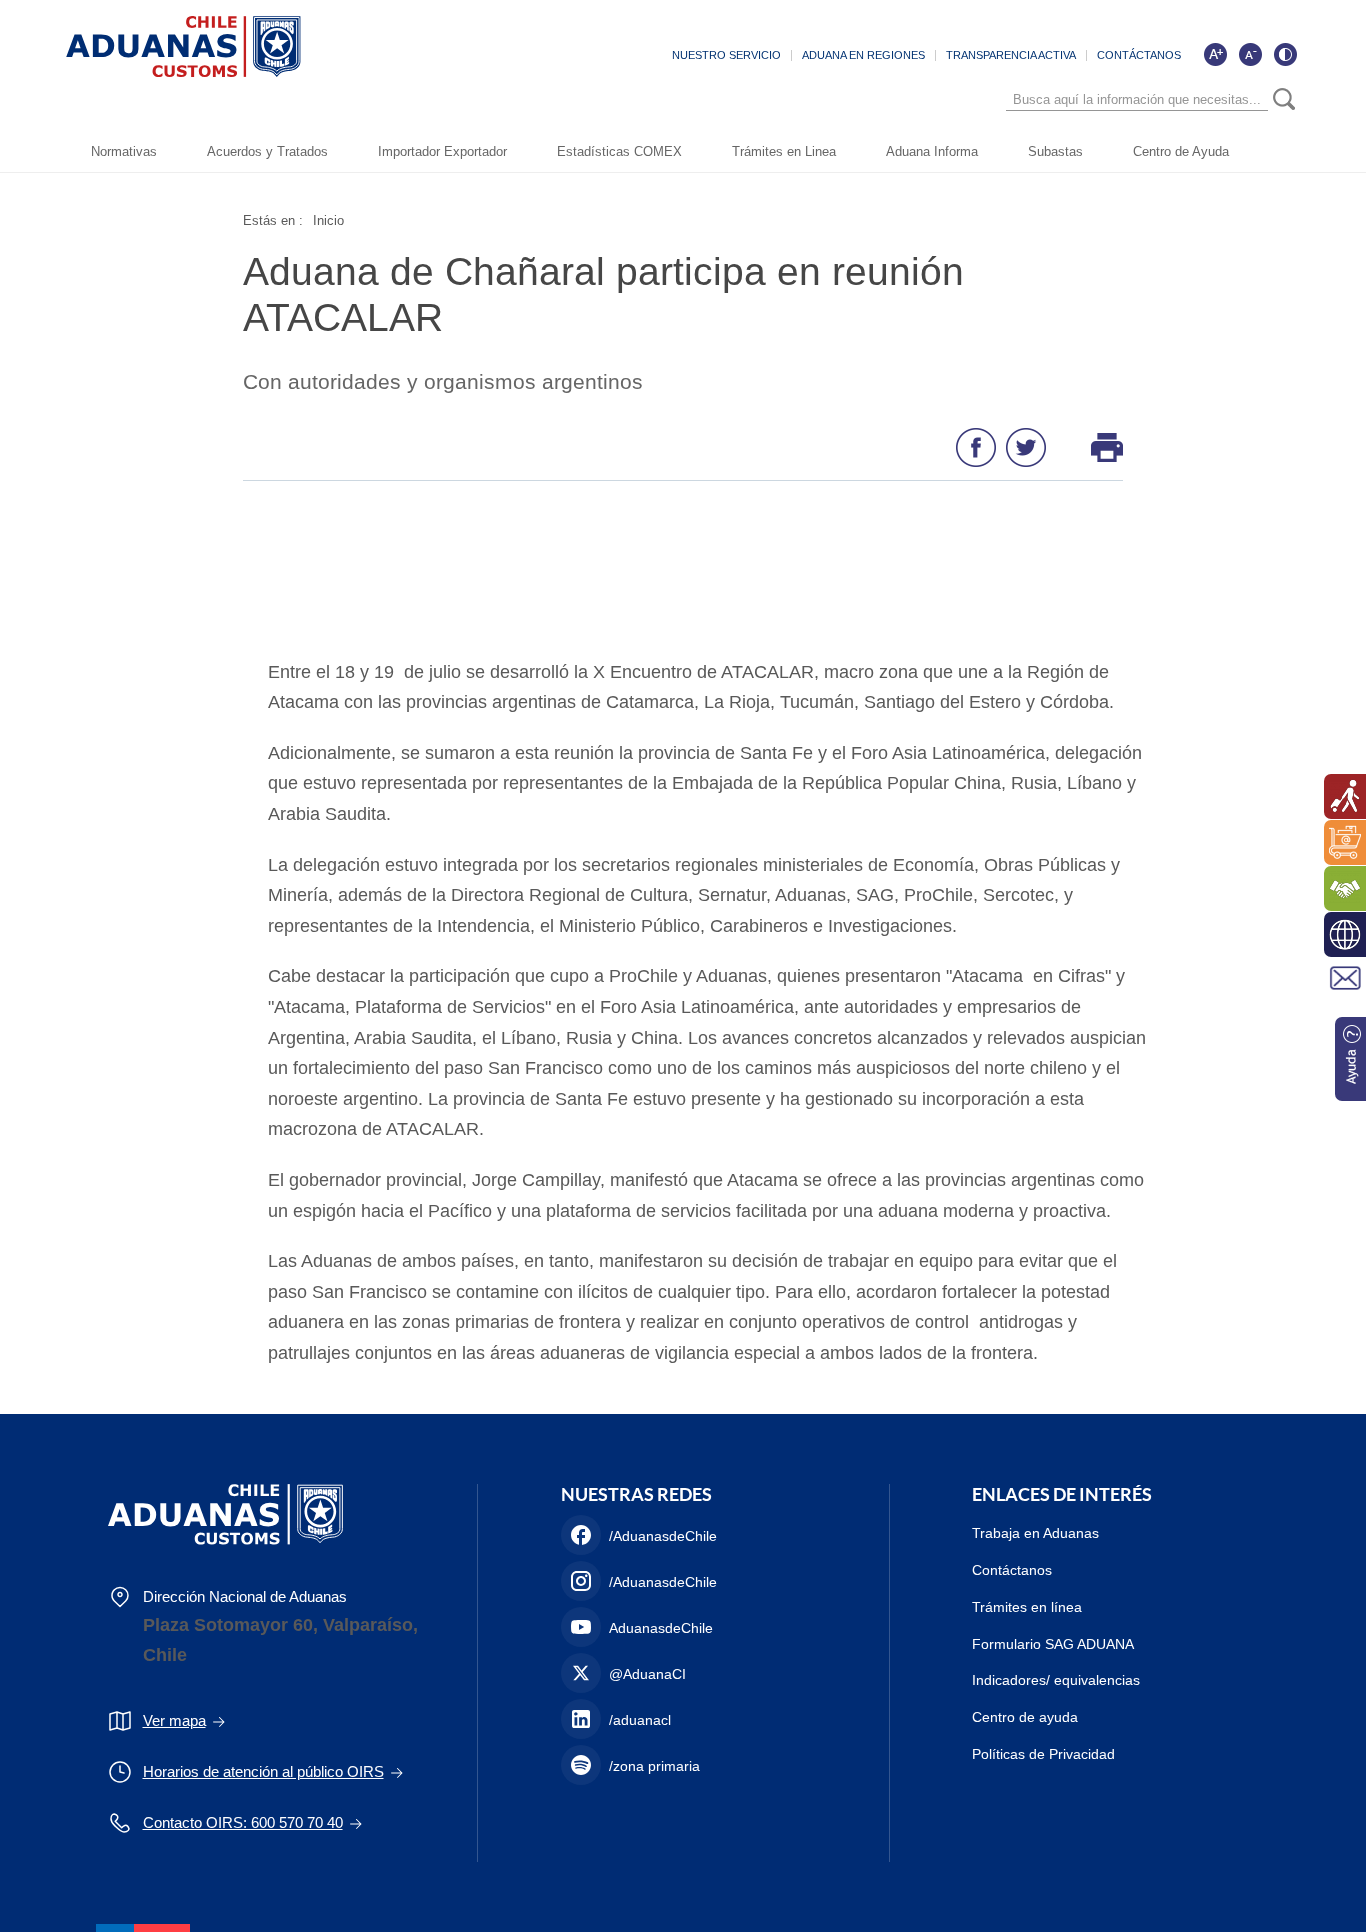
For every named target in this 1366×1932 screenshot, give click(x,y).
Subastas (1055, 151)
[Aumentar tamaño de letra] (1215, 54)
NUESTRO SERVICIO (726, 55)
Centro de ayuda (1025, 1717)
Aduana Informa (932, 151)
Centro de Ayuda (1181, 151)
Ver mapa (174, 1720)
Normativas (124, 151)
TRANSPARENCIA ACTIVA (1011, 55)
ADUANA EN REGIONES (863, 55)
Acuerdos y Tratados (267, 151)
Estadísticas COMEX (619, 151)
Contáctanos (1012, 1570)
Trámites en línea (1027, 1607)
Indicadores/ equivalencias (1056, 1680)
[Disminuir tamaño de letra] (1250, 54)
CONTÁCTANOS (1139, 55)
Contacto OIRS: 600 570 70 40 (243, 1822)
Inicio (328, 220)
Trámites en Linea (784, 151)
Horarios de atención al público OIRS (263, 1771)
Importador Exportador (442, 151)
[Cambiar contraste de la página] (1285, 54)
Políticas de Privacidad (1043, 1754)
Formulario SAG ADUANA (1053, 1644)
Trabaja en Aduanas (1035, 1533)
